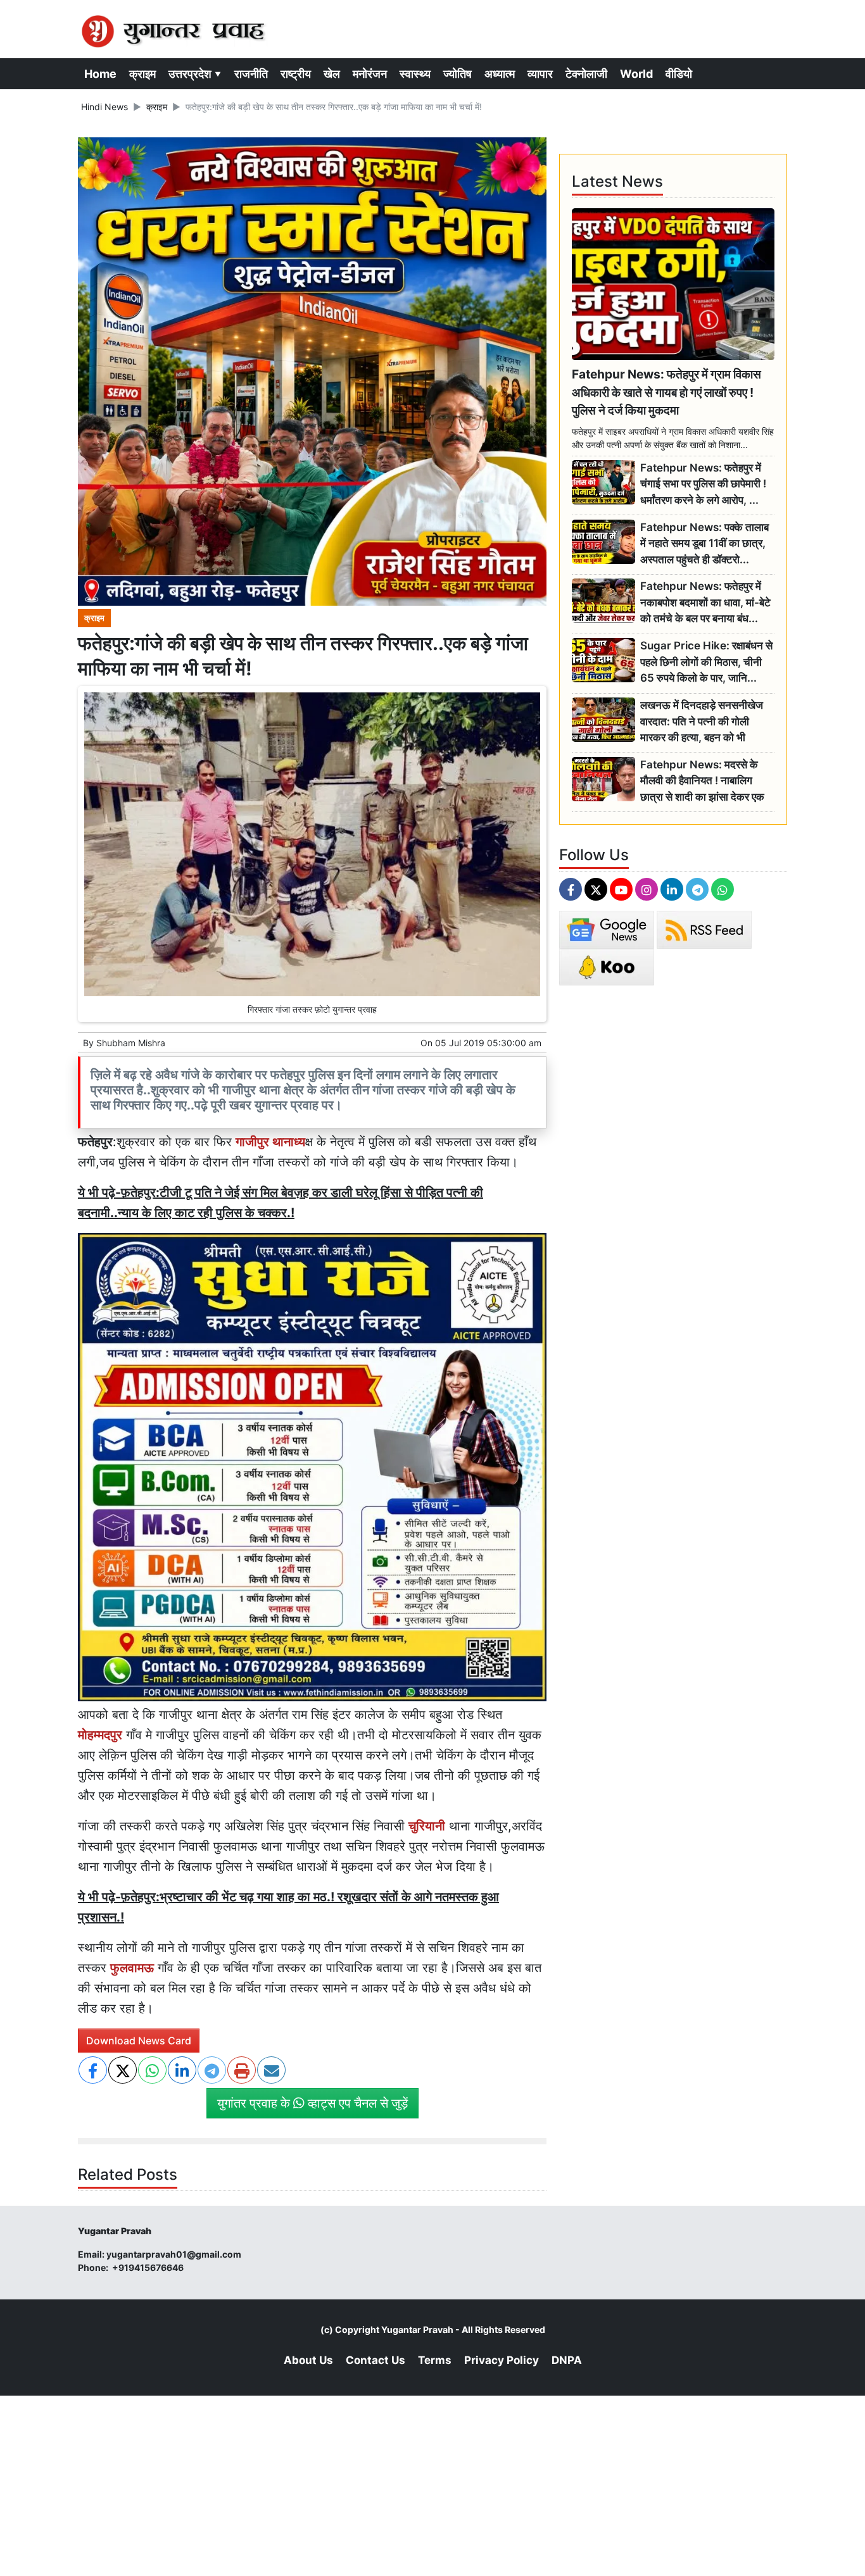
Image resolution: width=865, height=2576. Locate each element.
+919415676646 (149, 2267)
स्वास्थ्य (415, 74)
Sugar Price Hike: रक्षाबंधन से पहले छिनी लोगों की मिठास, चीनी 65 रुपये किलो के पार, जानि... (706, 662)
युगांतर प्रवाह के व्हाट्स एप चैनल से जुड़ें (313, 2103)
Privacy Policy (502, 2360)
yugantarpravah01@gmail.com (174, 2254)
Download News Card (139, 2041)
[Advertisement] (380, 2484)
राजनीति (251, 74)
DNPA (567, 2360)
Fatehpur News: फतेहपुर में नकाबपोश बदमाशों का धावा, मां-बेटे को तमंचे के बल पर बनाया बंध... (705, 602)
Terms (435, 2360)
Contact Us (376, 2360)
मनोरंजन (370, 74)
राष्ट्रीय (296, 74)
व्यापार (540, 74)
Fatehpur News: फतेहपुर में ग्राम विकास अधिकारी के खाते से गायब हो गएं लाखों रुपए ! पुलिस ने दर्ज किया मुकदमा (666, 392)
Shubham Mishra (131, 1043)
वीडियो (679, 74)
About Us (308, 2360)
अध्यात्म (500, 74)
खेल (332, 74)
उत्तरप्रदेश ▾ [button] (195, 74)
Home (100, 74)
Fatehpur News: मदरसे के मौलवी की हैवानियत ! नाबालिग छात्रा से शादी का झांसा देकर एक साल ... (702, 781)
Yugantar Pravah (417, 2329)
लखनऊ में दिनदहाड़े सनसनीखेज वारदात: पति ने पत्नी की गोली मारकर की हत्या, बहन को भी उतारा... (702, 722)
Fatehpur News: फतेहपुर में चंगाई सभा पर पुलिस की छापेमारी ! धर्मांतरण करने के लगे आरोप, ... (703, 484)
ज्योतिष (458, 74)
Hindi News (104, 107)
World (636, 74)
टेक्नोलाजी (586, 74)
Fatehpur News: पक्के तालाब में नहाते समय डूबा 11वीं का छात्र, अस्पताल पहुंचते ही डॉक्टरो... (704, 543)
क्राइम (142, 74)
